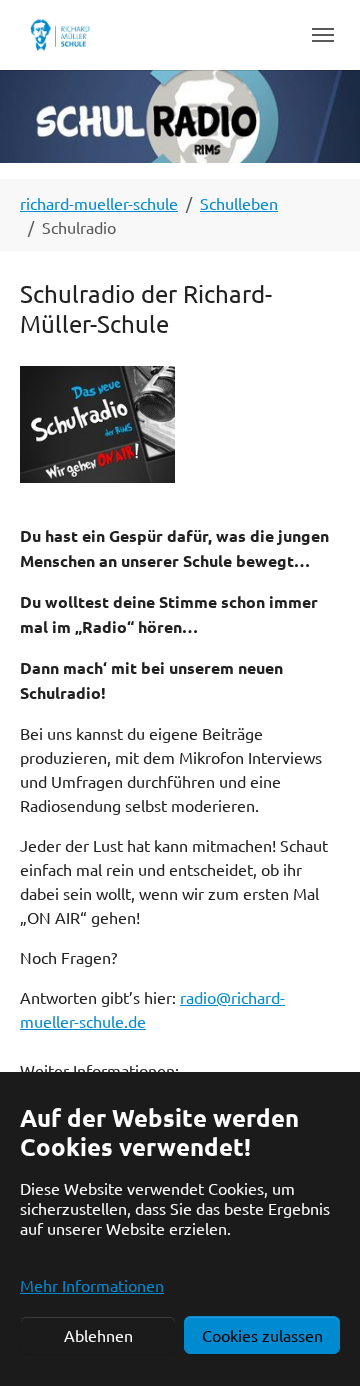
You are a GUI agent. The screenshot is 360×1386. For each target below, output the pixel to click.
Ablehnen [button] (98, 1335)
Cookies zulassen (262, 1335)
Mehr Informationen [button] (92, 1285)
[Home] (60, 34)
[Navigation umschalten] (323, 35)
